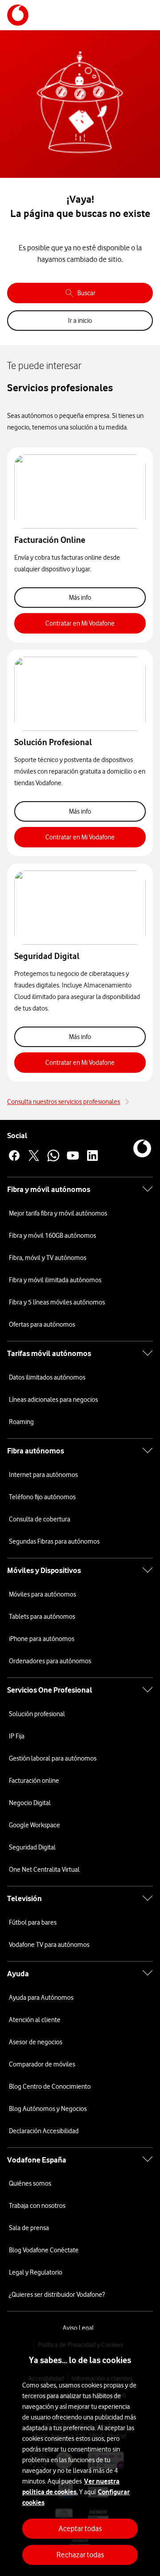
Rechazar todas (80, 2555)
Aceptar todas (80, 2528)
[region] (80, 2453)
